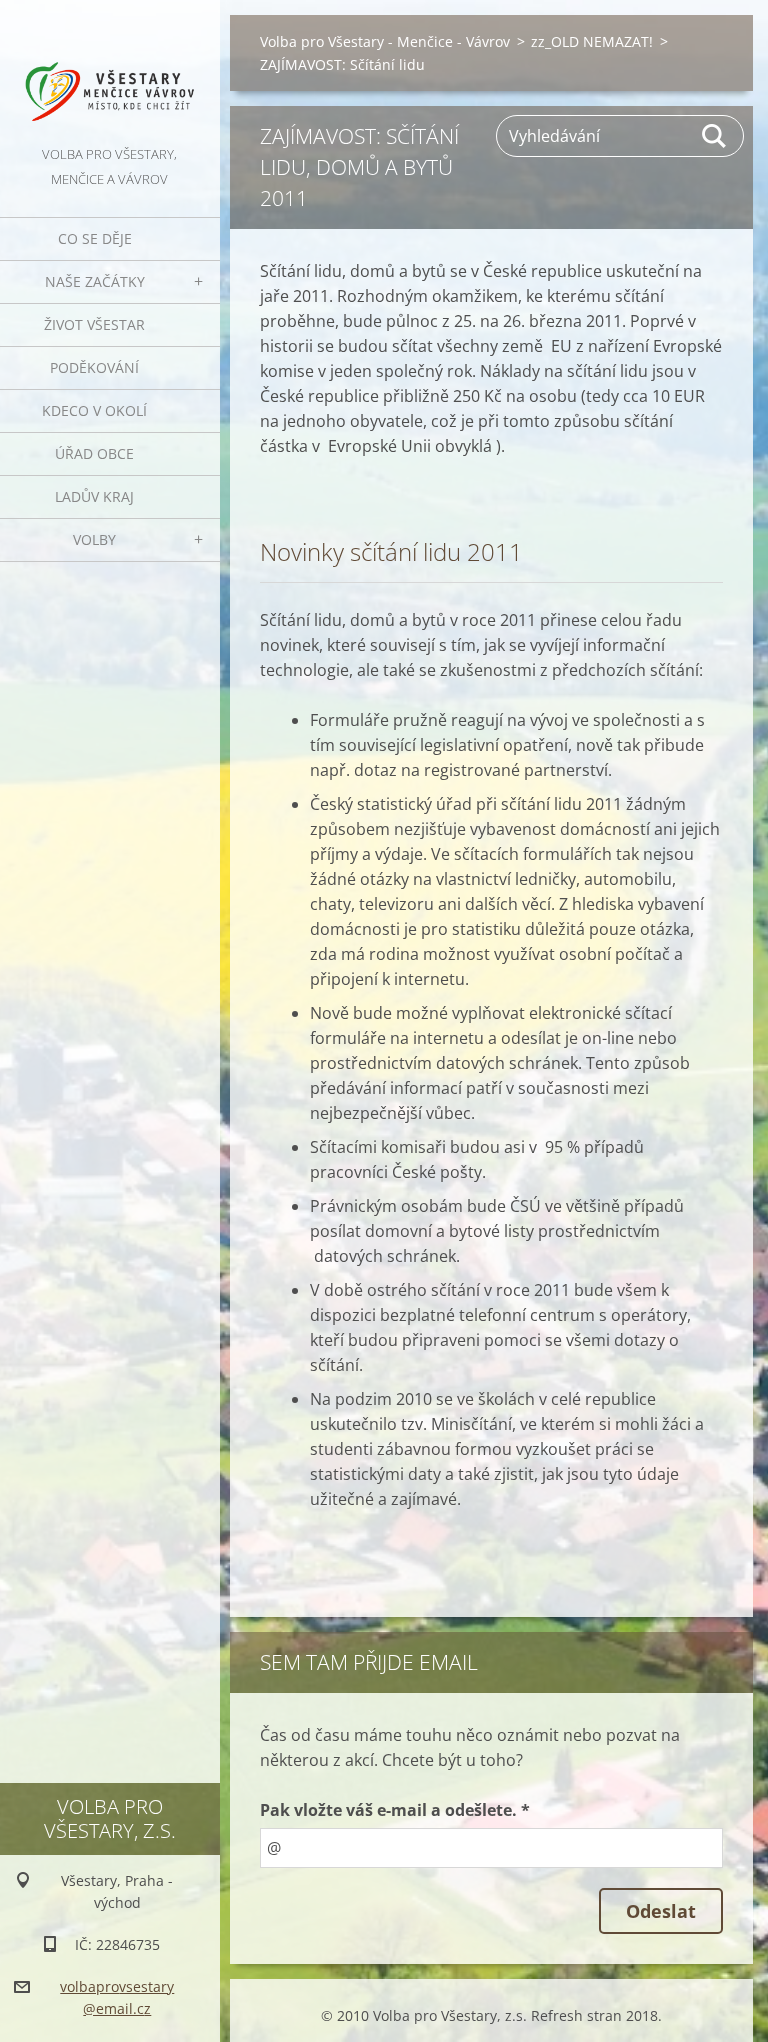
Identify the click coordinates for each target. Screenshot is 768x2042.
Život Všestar (94, 324)
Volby (94, 539)
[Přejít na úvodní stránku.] (110, 71)
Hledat (715, 136)
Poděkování (94, 367)
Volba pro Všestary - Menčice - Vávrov (385, 41)
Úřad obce (94, 453)
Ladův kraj (94, 496)
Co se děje (95, 238)
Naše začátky (95, 281)
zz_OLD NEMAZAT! (592, 41)
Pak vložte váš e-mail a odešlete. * (395, 1810)
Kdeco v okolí (94, 410)
